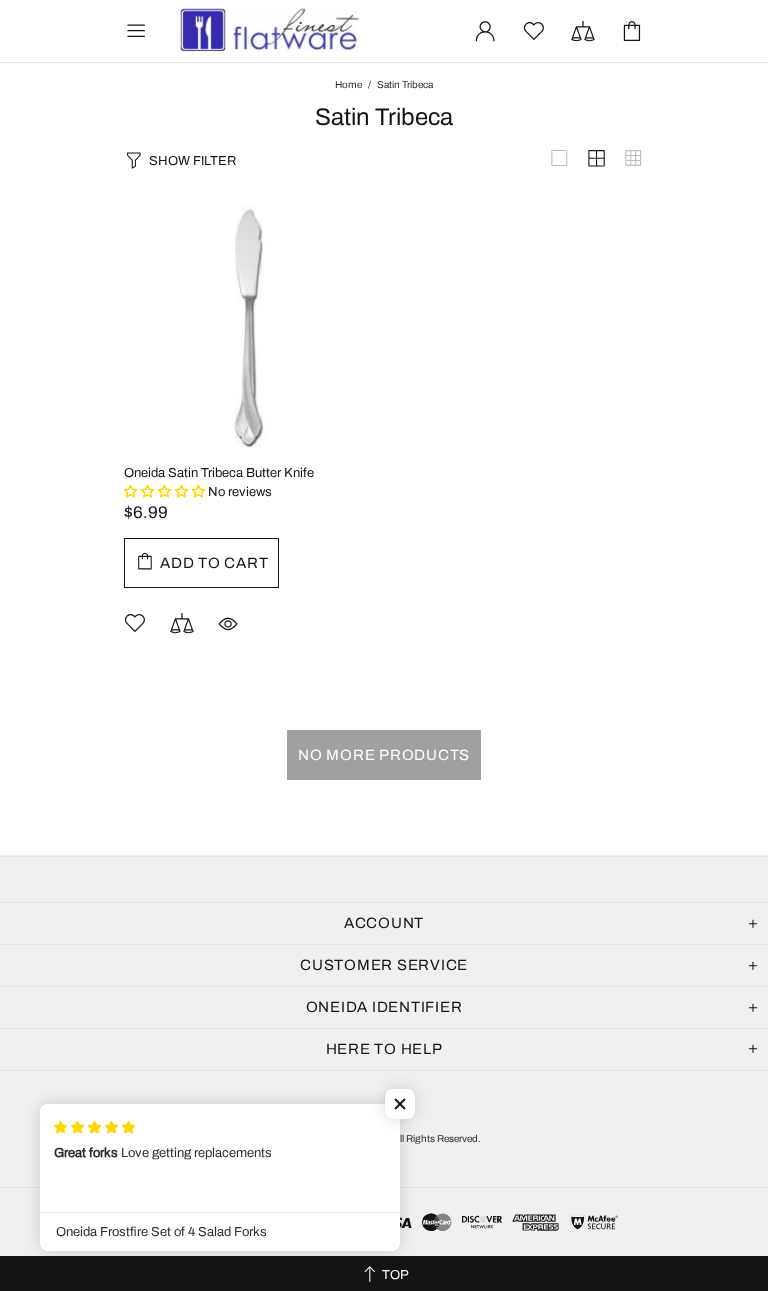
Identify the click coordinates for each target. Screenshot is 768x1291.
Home (348, 84)
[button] (400, 1104)
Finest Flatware (268, 31)
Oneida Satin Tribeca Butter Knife (219, 473)
